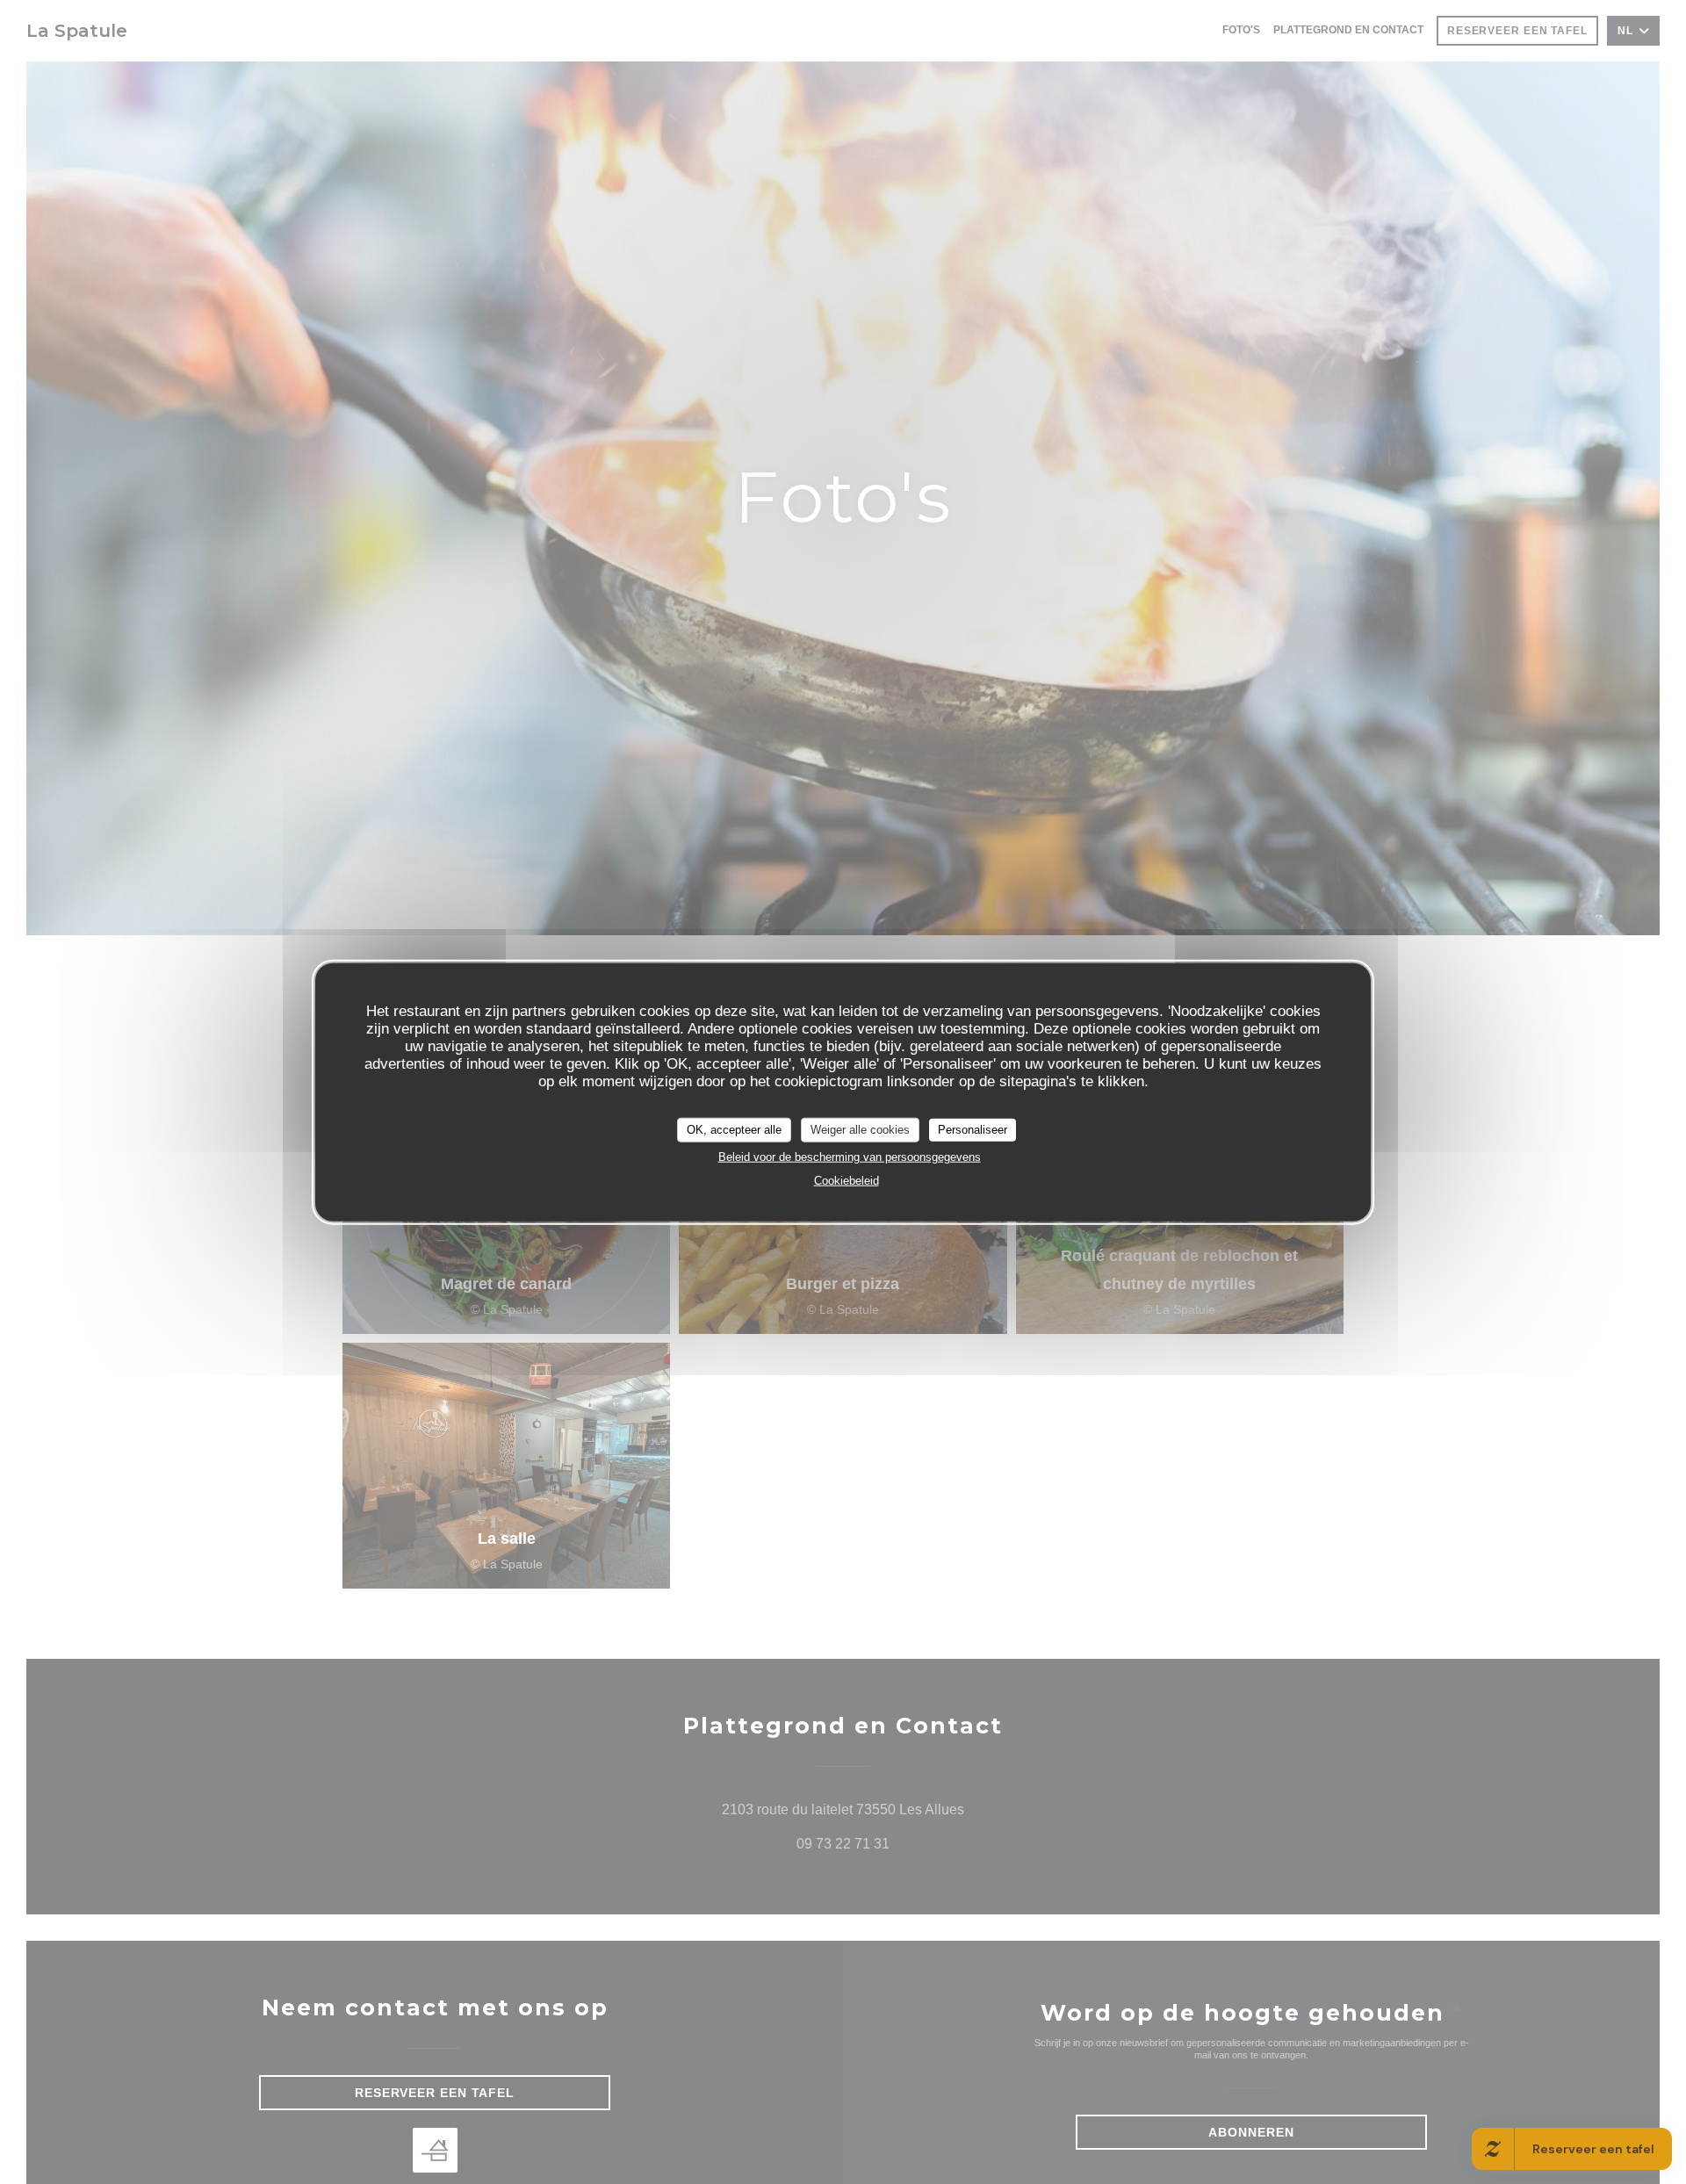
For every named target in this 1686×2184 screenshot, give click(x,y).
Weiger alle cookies (860, 1129)
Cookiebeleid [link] (847, 1180)
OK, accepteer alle (734, 1129)
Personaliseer (973, 1129)
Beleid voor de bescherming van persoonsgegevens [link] (850, 1156)
